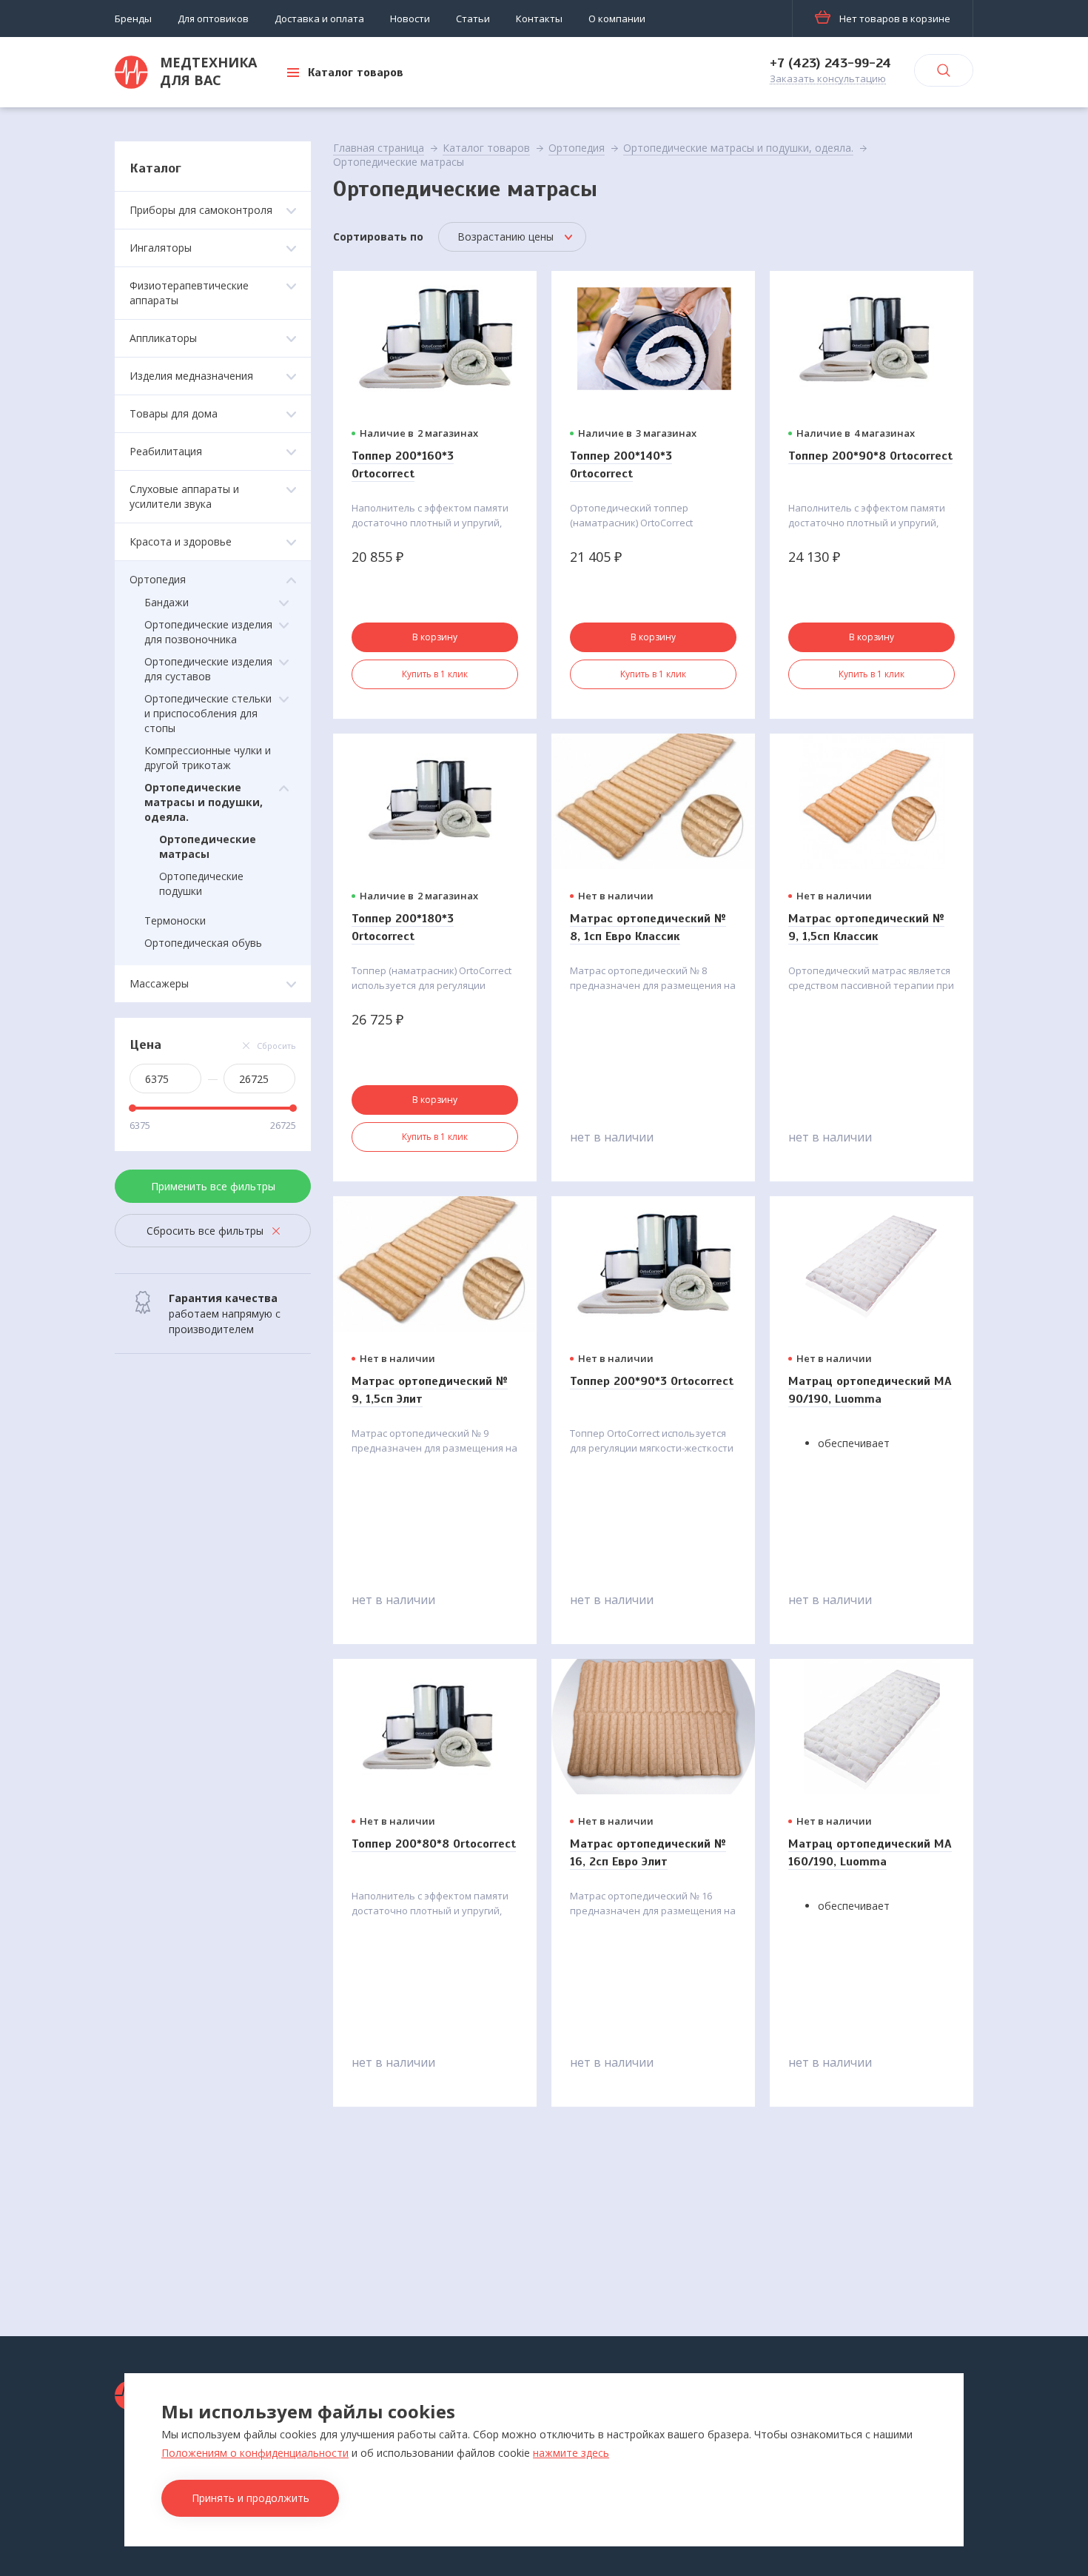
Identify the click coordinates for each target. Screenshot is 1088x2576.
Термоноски (175, 920)
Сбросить (276, 1046)
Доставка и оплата (319, 19)
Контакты (539, 19)
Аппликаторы (163, 338)
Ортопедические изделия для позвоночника (208, 632)
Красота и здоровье (181, 541)
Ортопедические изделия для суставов (208, 669)
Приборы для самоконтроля (201, 210)
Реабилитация (166, 451)
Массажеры (159, 983)
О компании (617, 19)
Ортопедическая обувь (203, 943)
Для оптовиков (213, 19)
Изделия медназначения (191, 376)
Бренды (133, 19)
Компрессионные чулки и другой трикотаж (208, 758)
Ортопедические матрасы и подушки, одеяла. (204, 802)
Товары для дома (174, 413)
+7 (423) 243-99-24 (830, 63)
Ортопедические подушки (201, 883)
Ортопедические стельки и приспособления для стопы (208, 713)
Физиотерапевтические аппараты (189, 293)
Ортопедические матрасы (208, 846)
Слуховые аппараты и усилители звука (184, 496)
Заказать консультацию (828, 79)
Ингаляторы (161, 248)
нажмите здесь (571, 2453)
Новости (410, 19)
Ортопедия (158, 579)
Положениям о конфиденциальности (255, 2453)
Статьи (473, 19)
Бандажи (167, 602)
